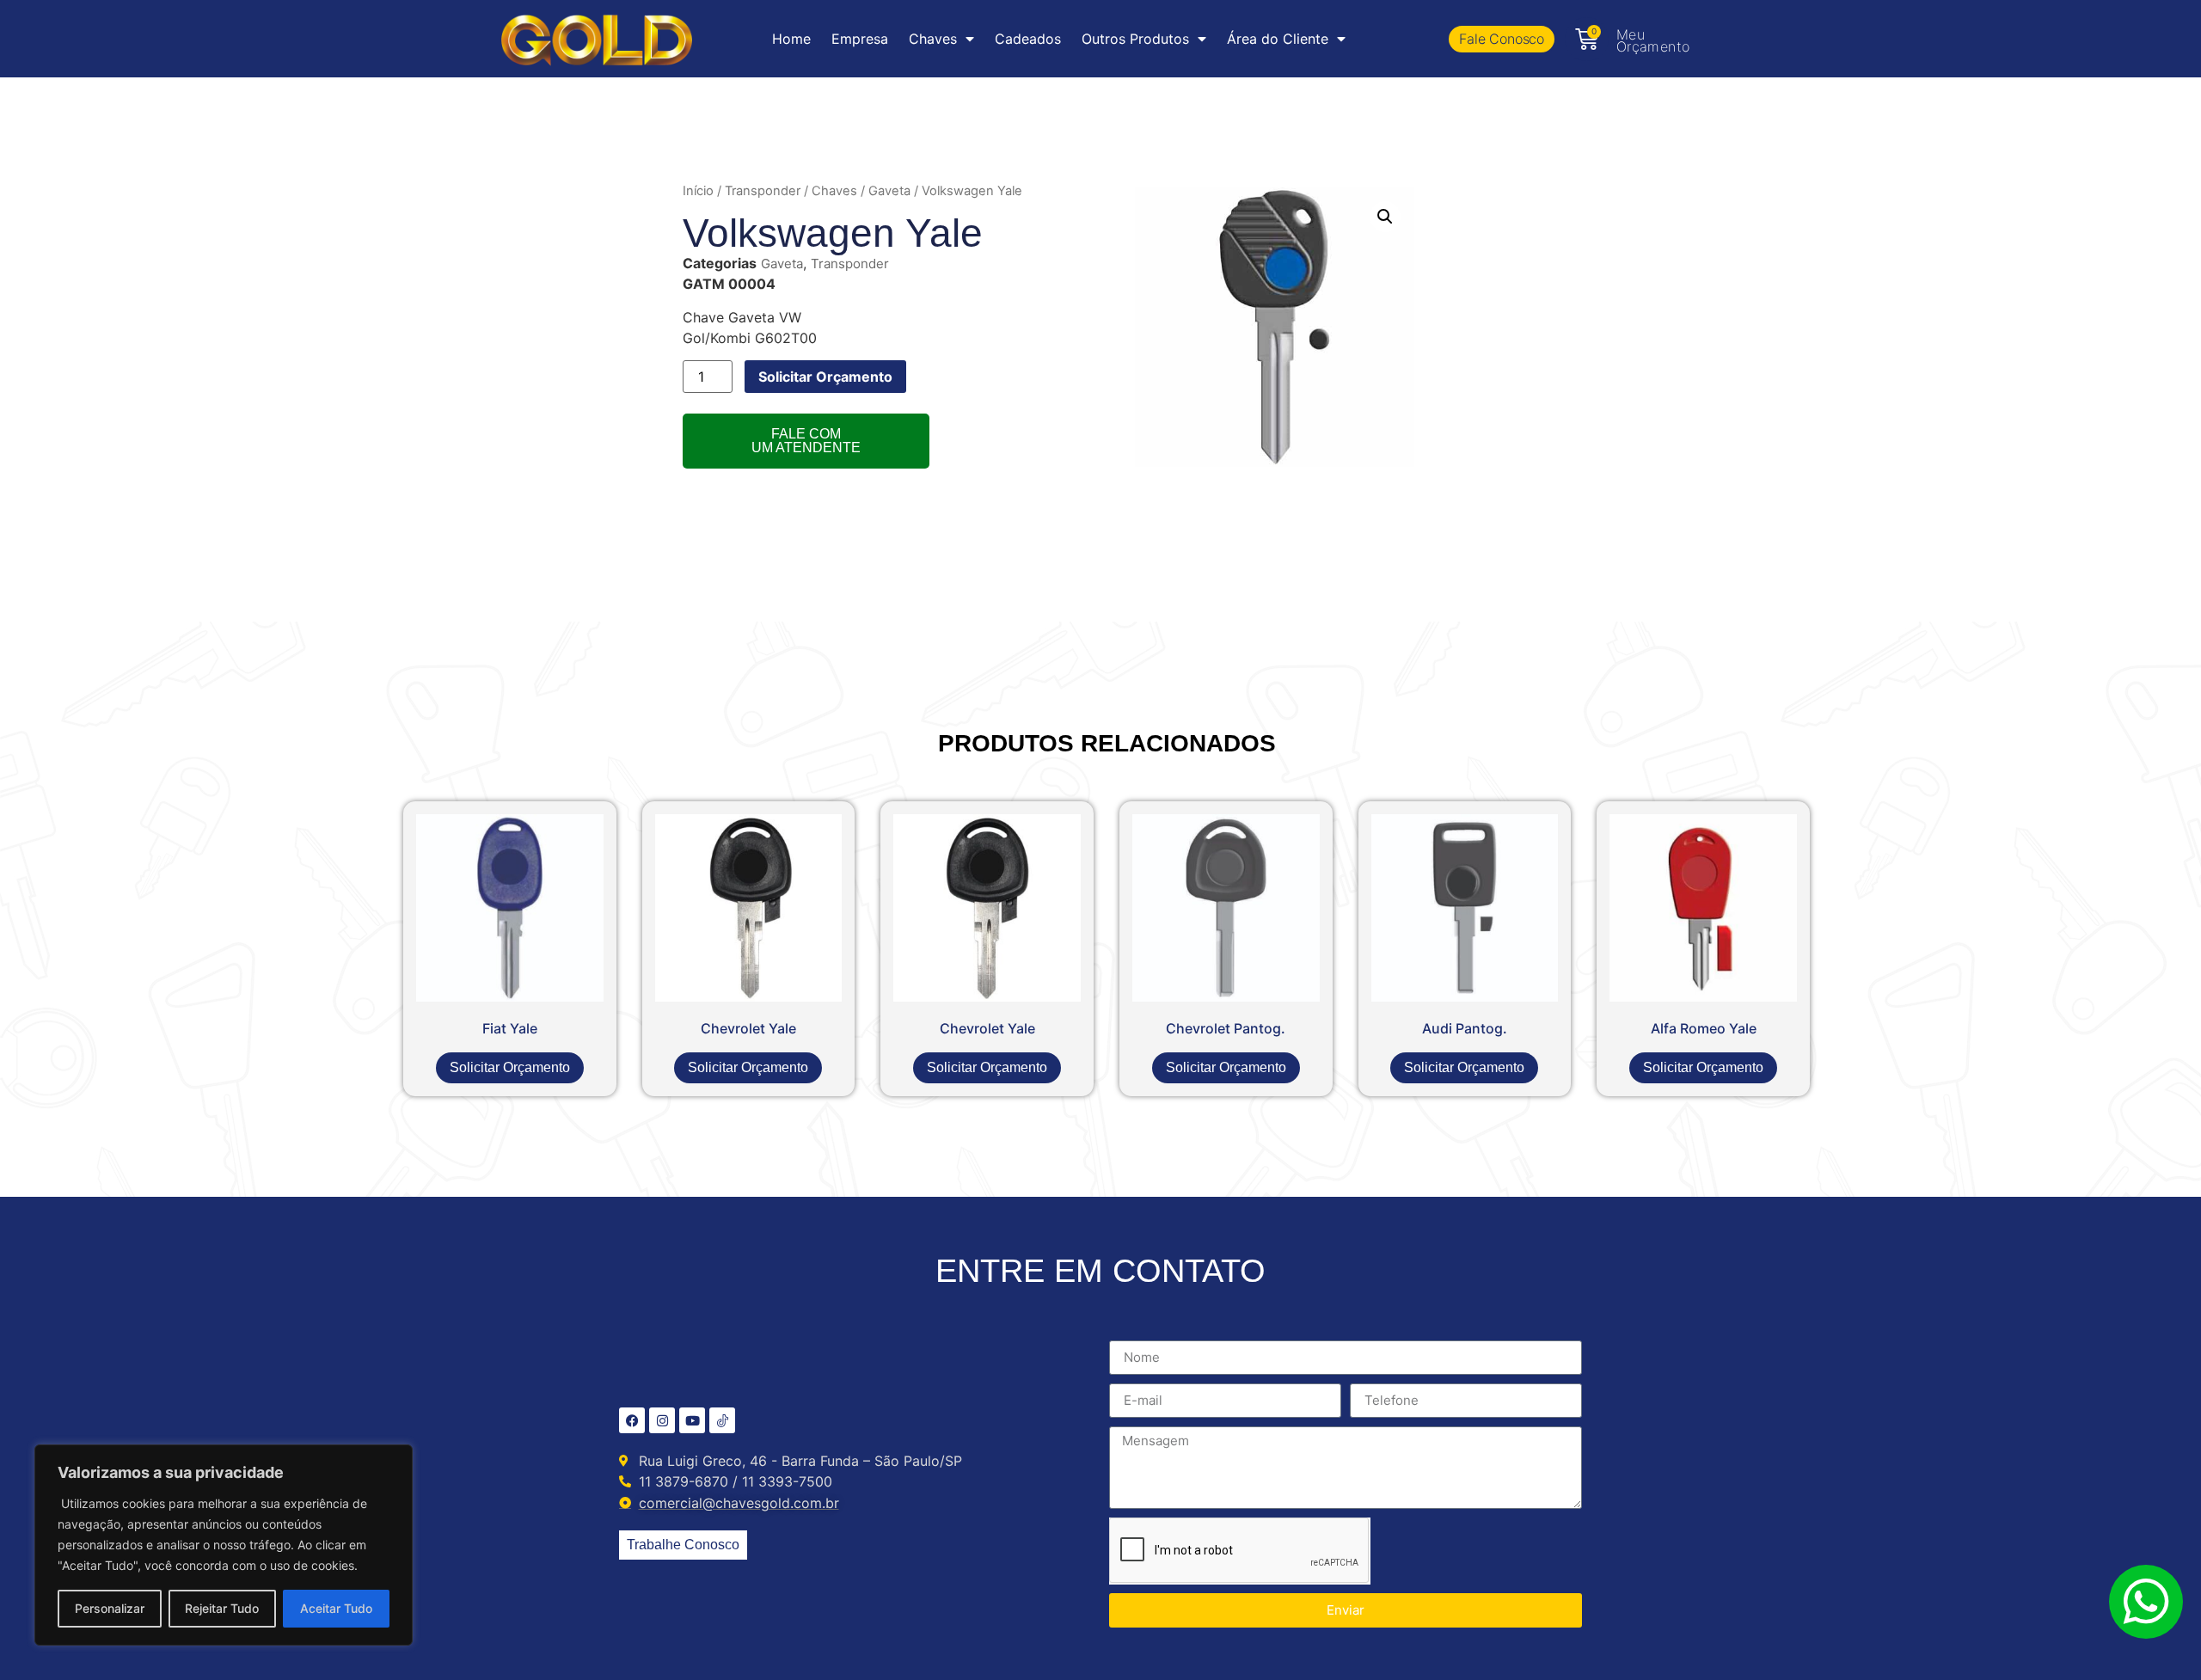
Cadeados (1028, 39)
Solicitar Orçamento (825, 377)
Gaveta (889, 191)
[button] (1385, 217)
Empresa (860, 39)
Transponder (763, 191)
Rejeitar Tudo (222, 1608)
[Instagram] (662, 1420)
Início (698, 191)
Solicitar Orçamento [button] (510, 1067)
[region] (224, 1545)
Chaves (834, 191)
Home (791, 39)
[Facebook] (632, 1420)
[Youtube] (692, 1420)
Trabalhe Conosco (683, 1545)
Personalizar (110, 1608)
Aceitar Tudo (336, 1608)
